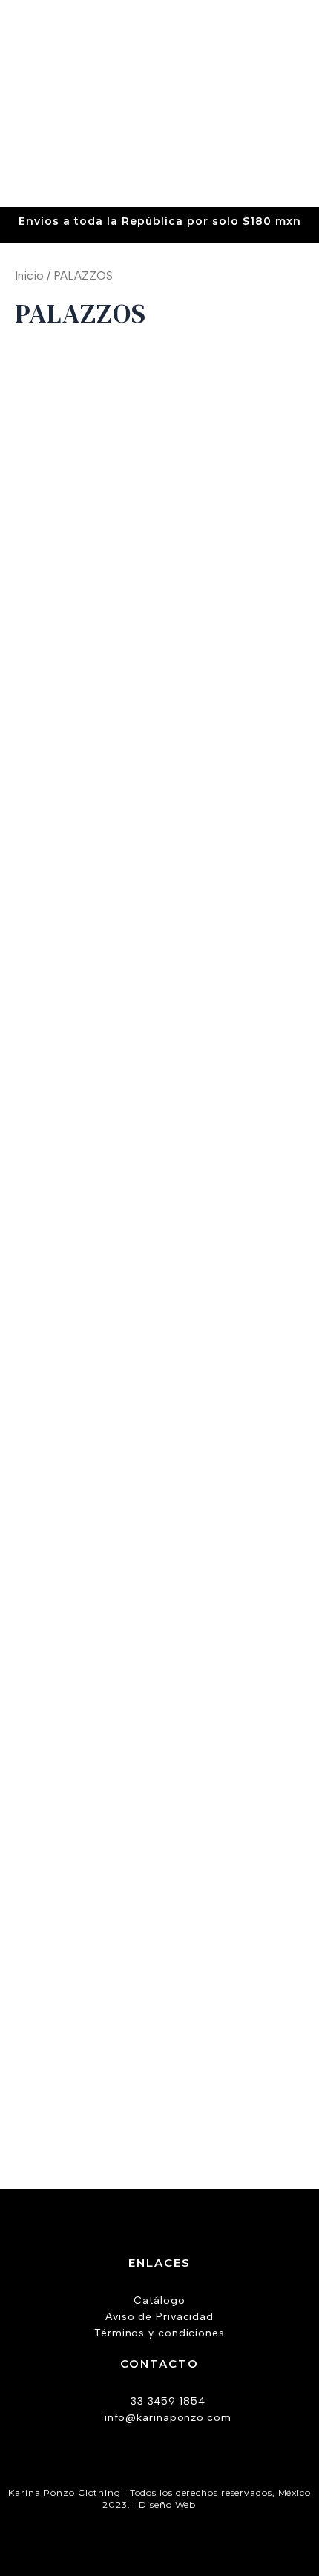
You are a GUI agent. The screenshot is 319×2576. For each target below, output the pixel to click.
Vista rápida (83, 599)
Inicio (29, 276)
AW (208, 2504)
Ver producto (84, 683)
